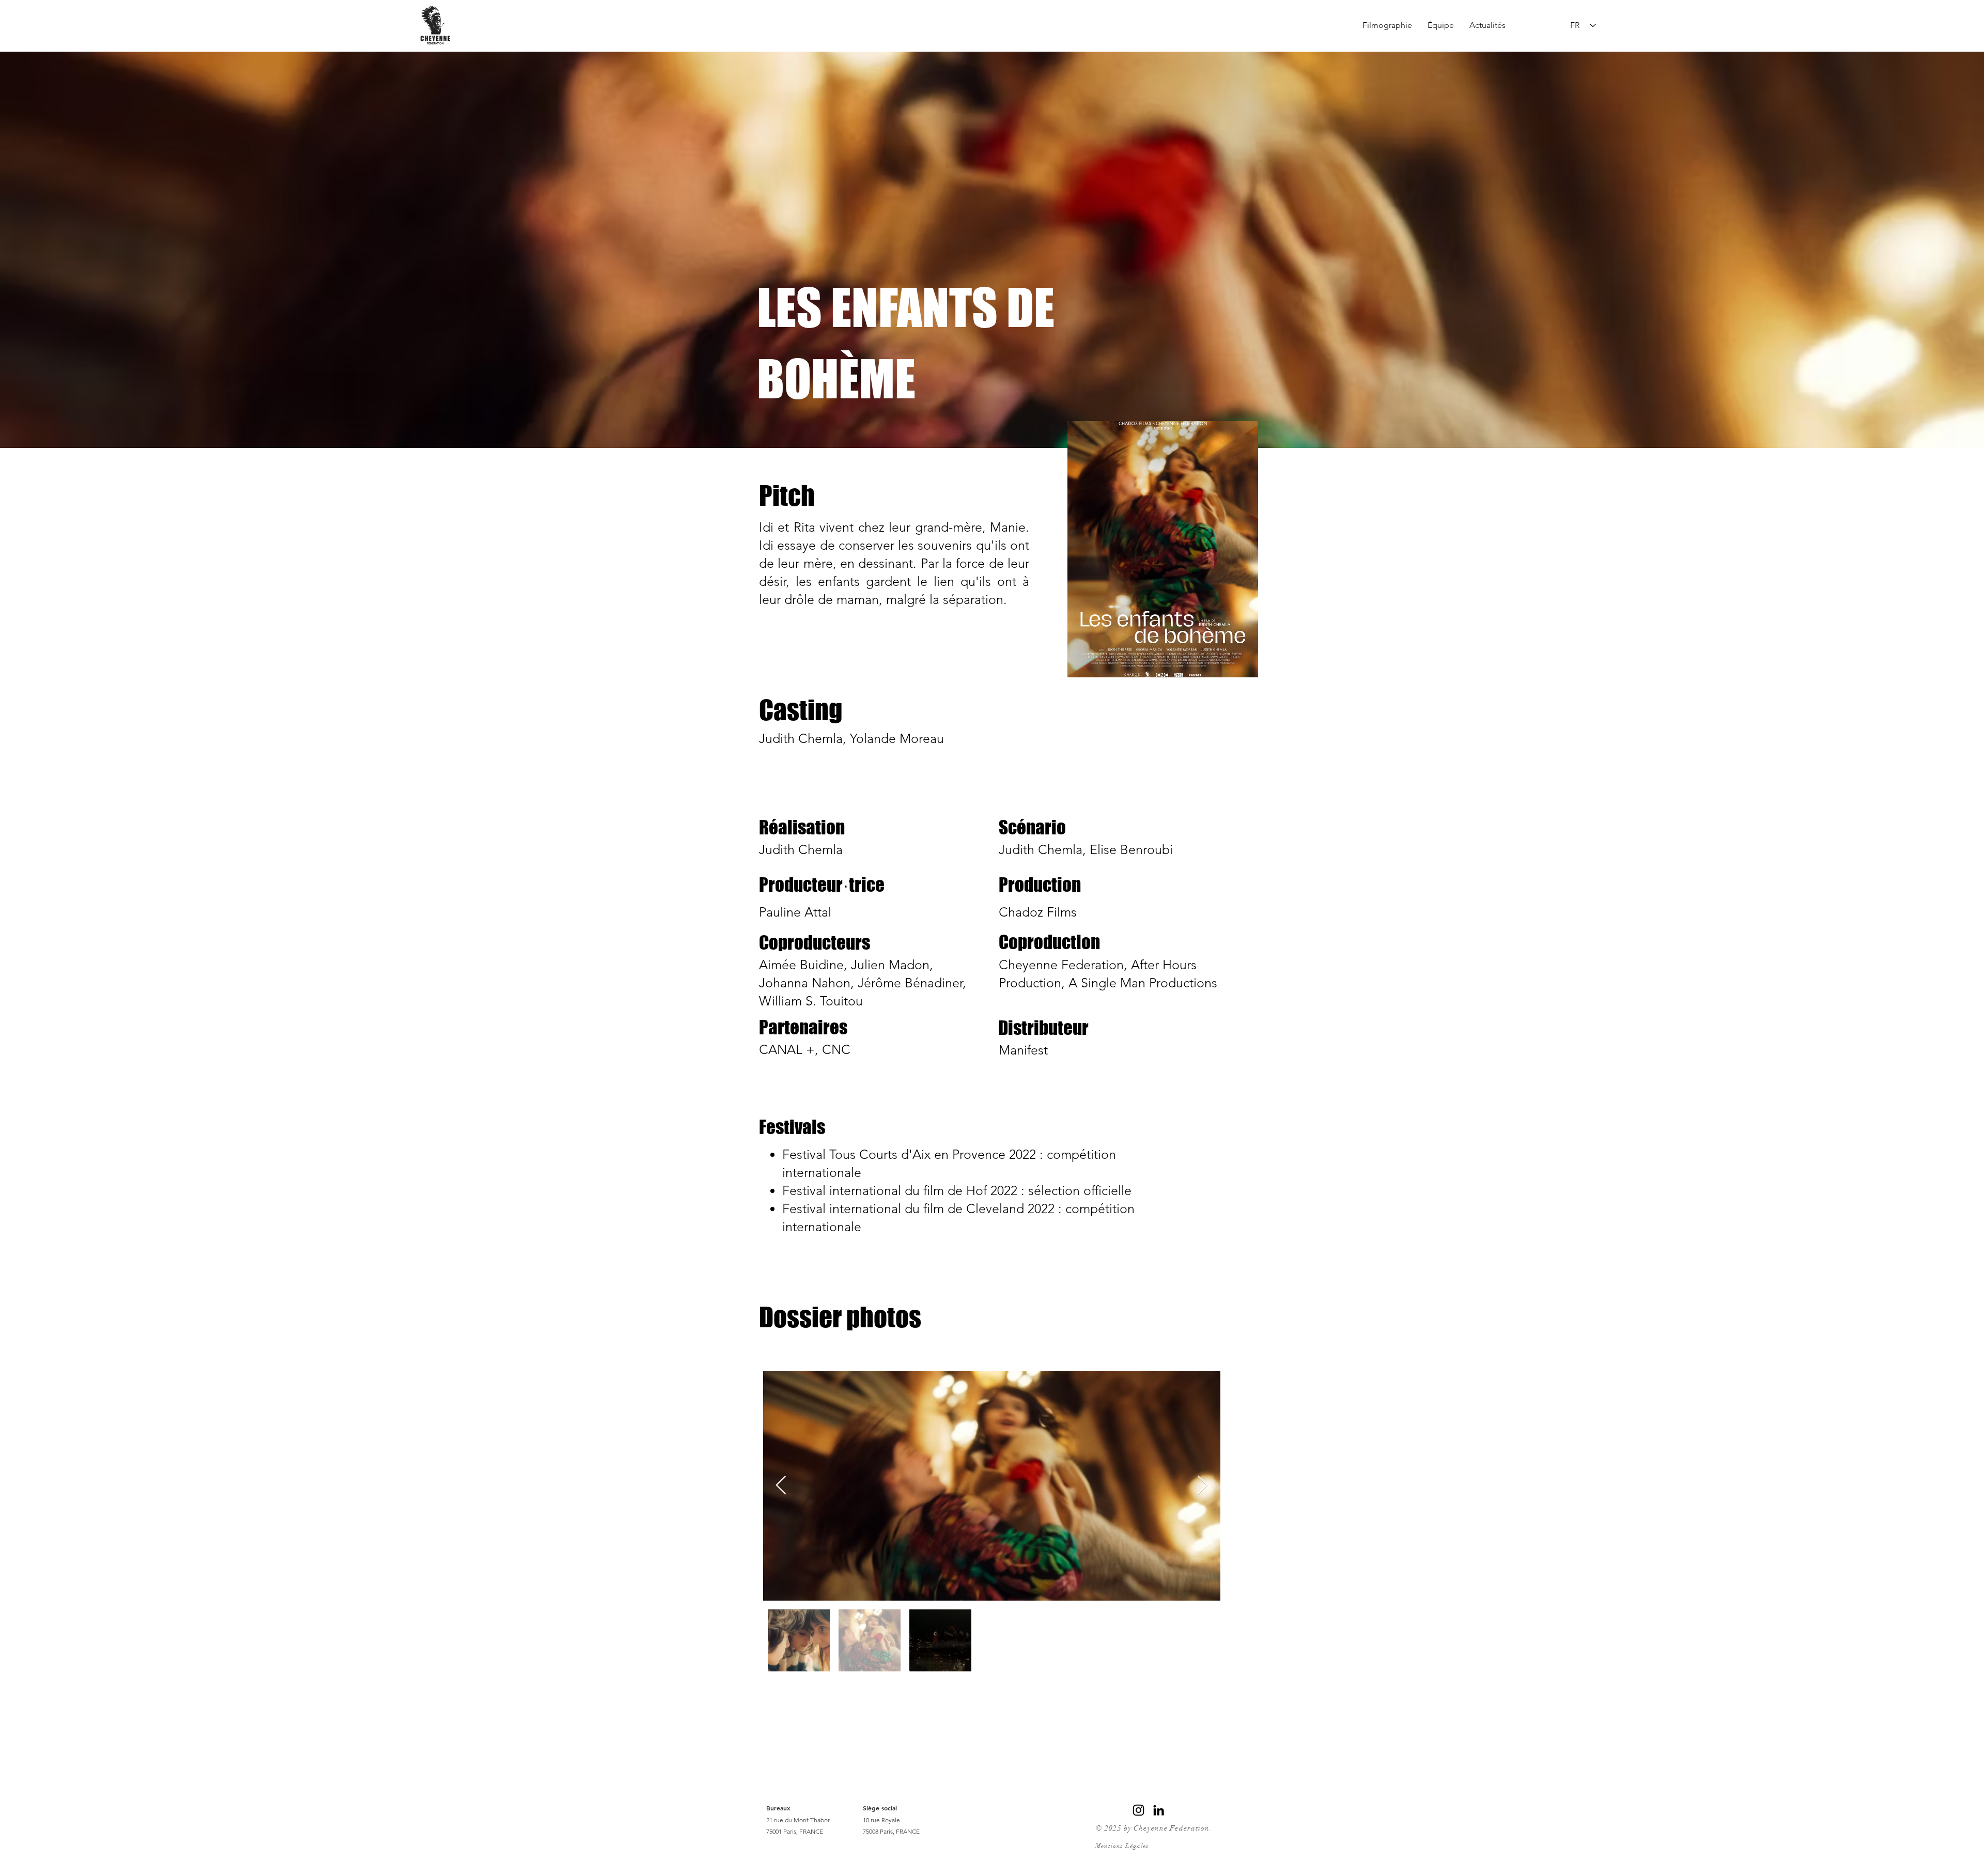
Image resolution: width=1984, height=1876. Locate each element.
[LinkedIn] (1159, 1810)
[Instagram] (1138, 1810)
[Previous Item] (781, 1486)
